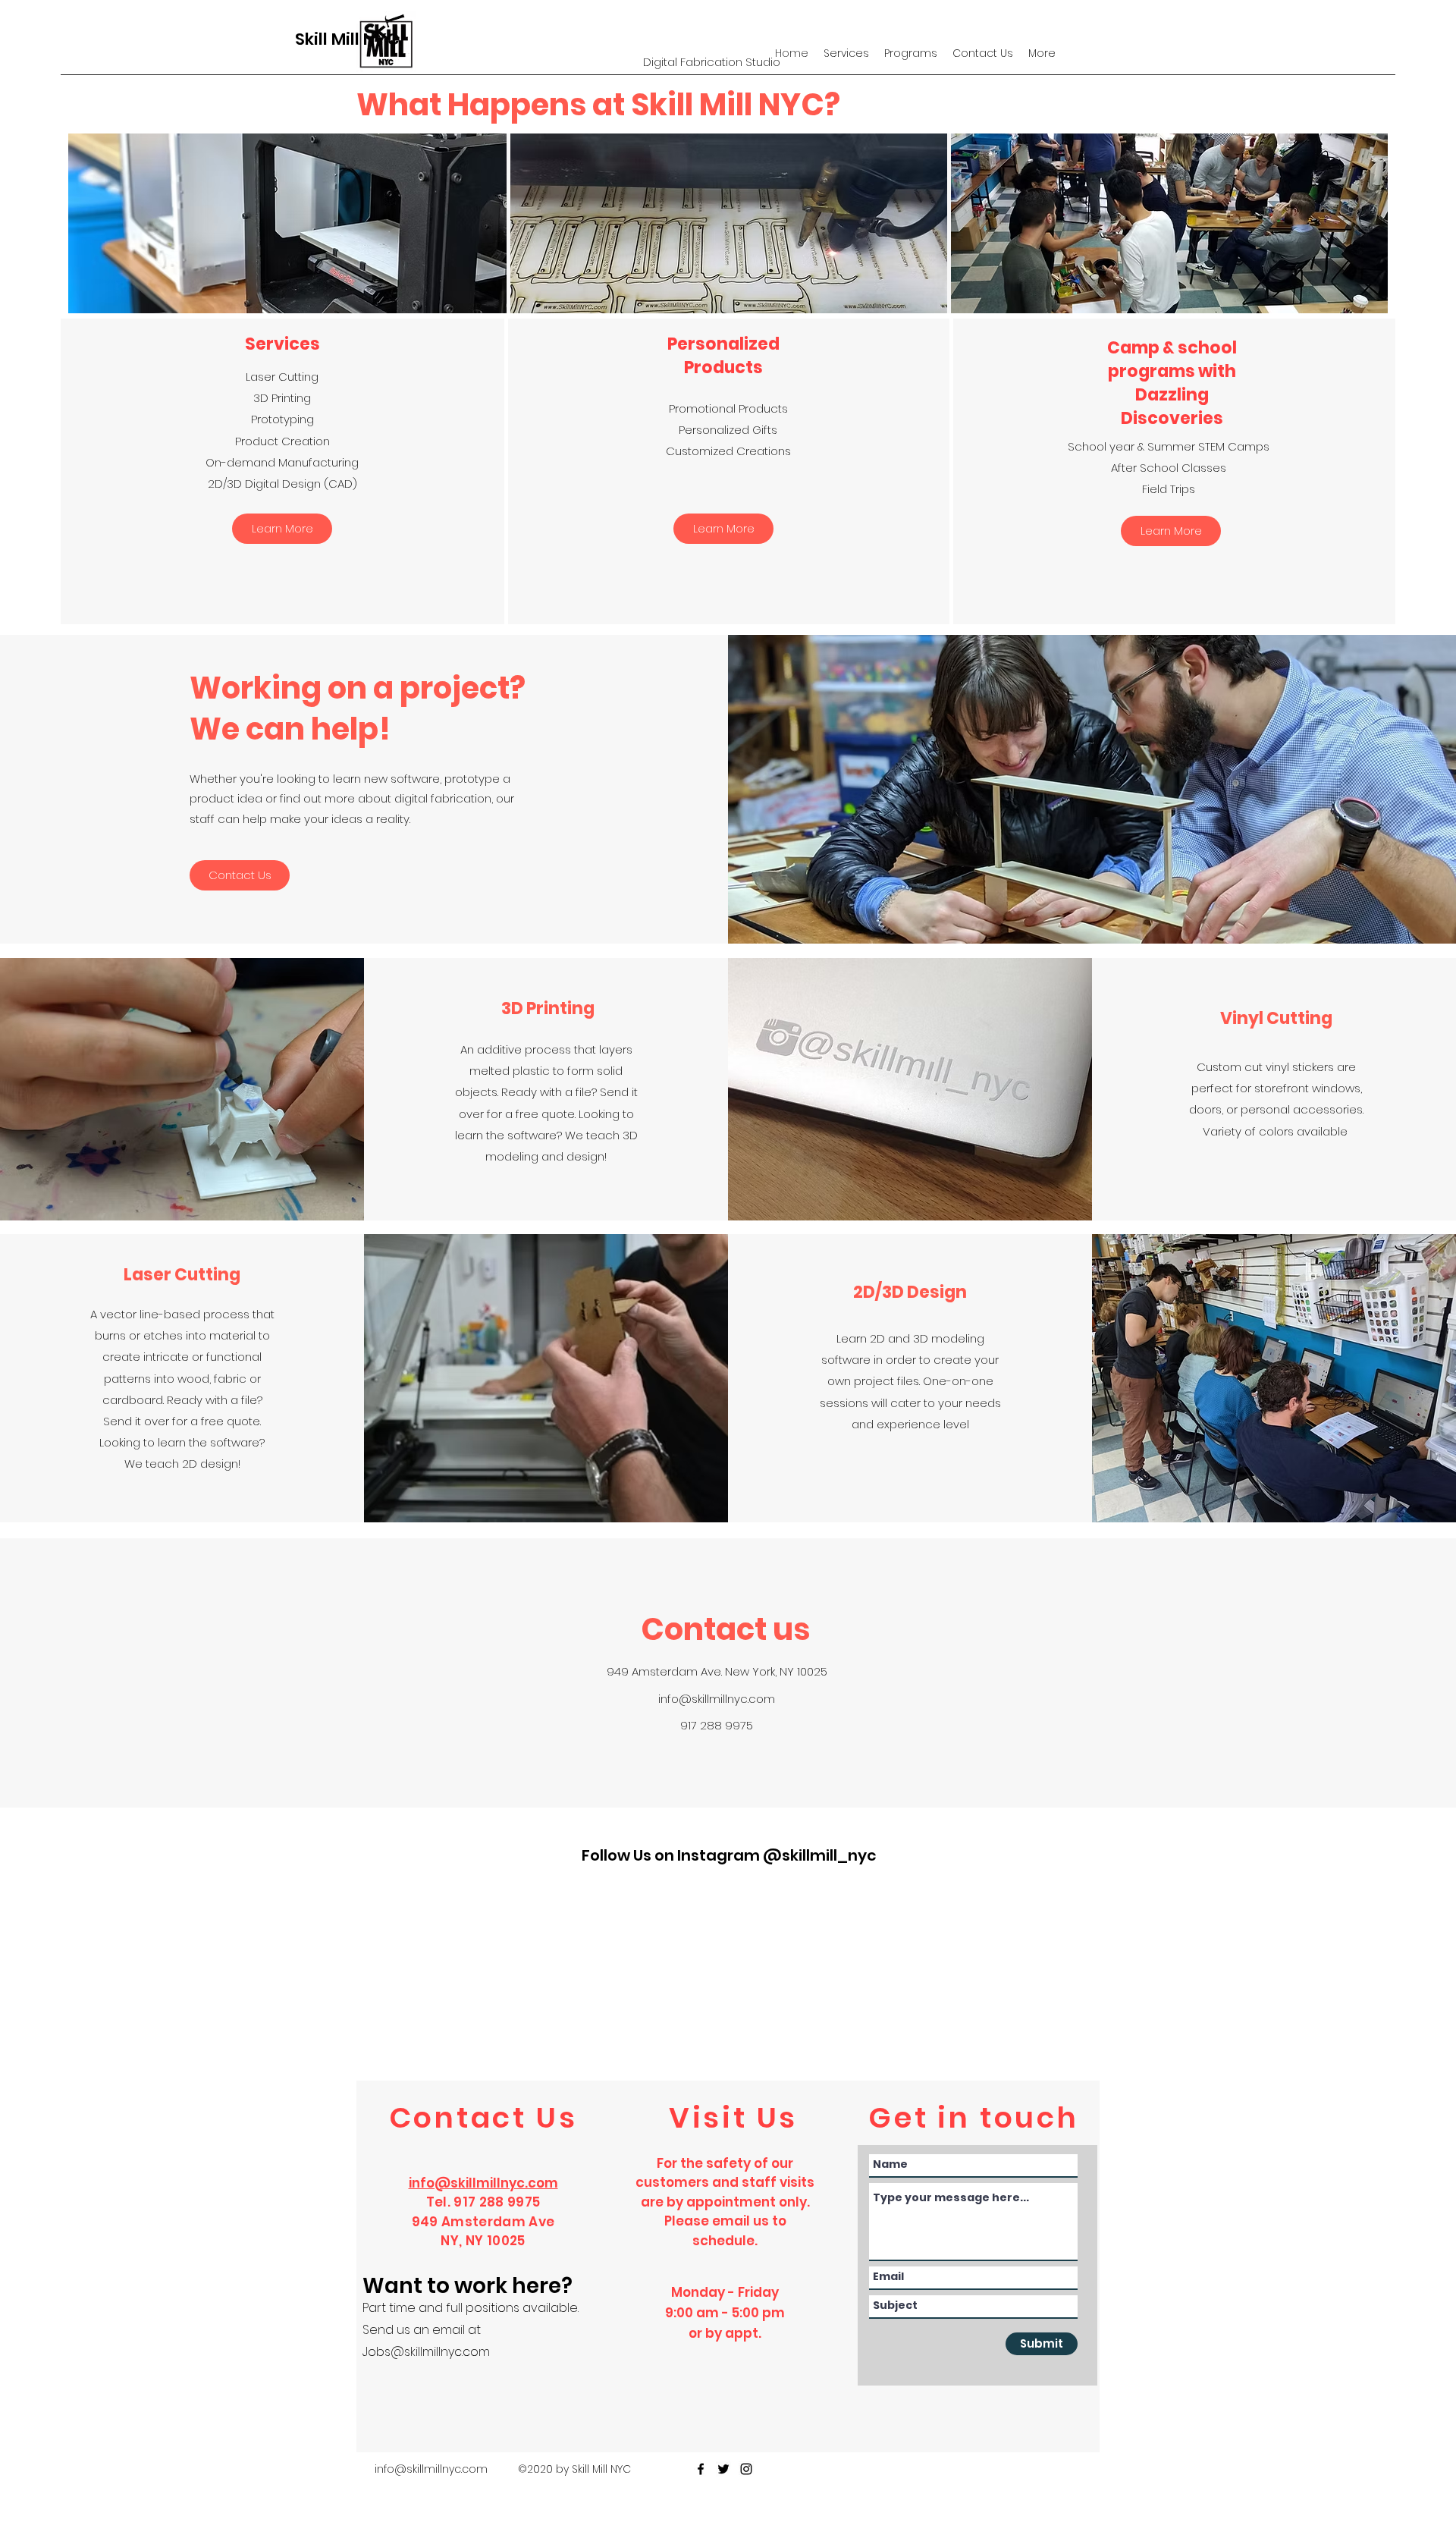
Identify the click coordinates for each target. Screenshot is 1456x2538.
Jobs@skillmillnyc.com (426, 2352)
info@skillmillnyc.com (717, 1699)
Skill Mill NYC (347, 39)
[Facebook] (701, 2469)
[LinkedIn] (746, 2469)
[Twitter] (723, 2469)
